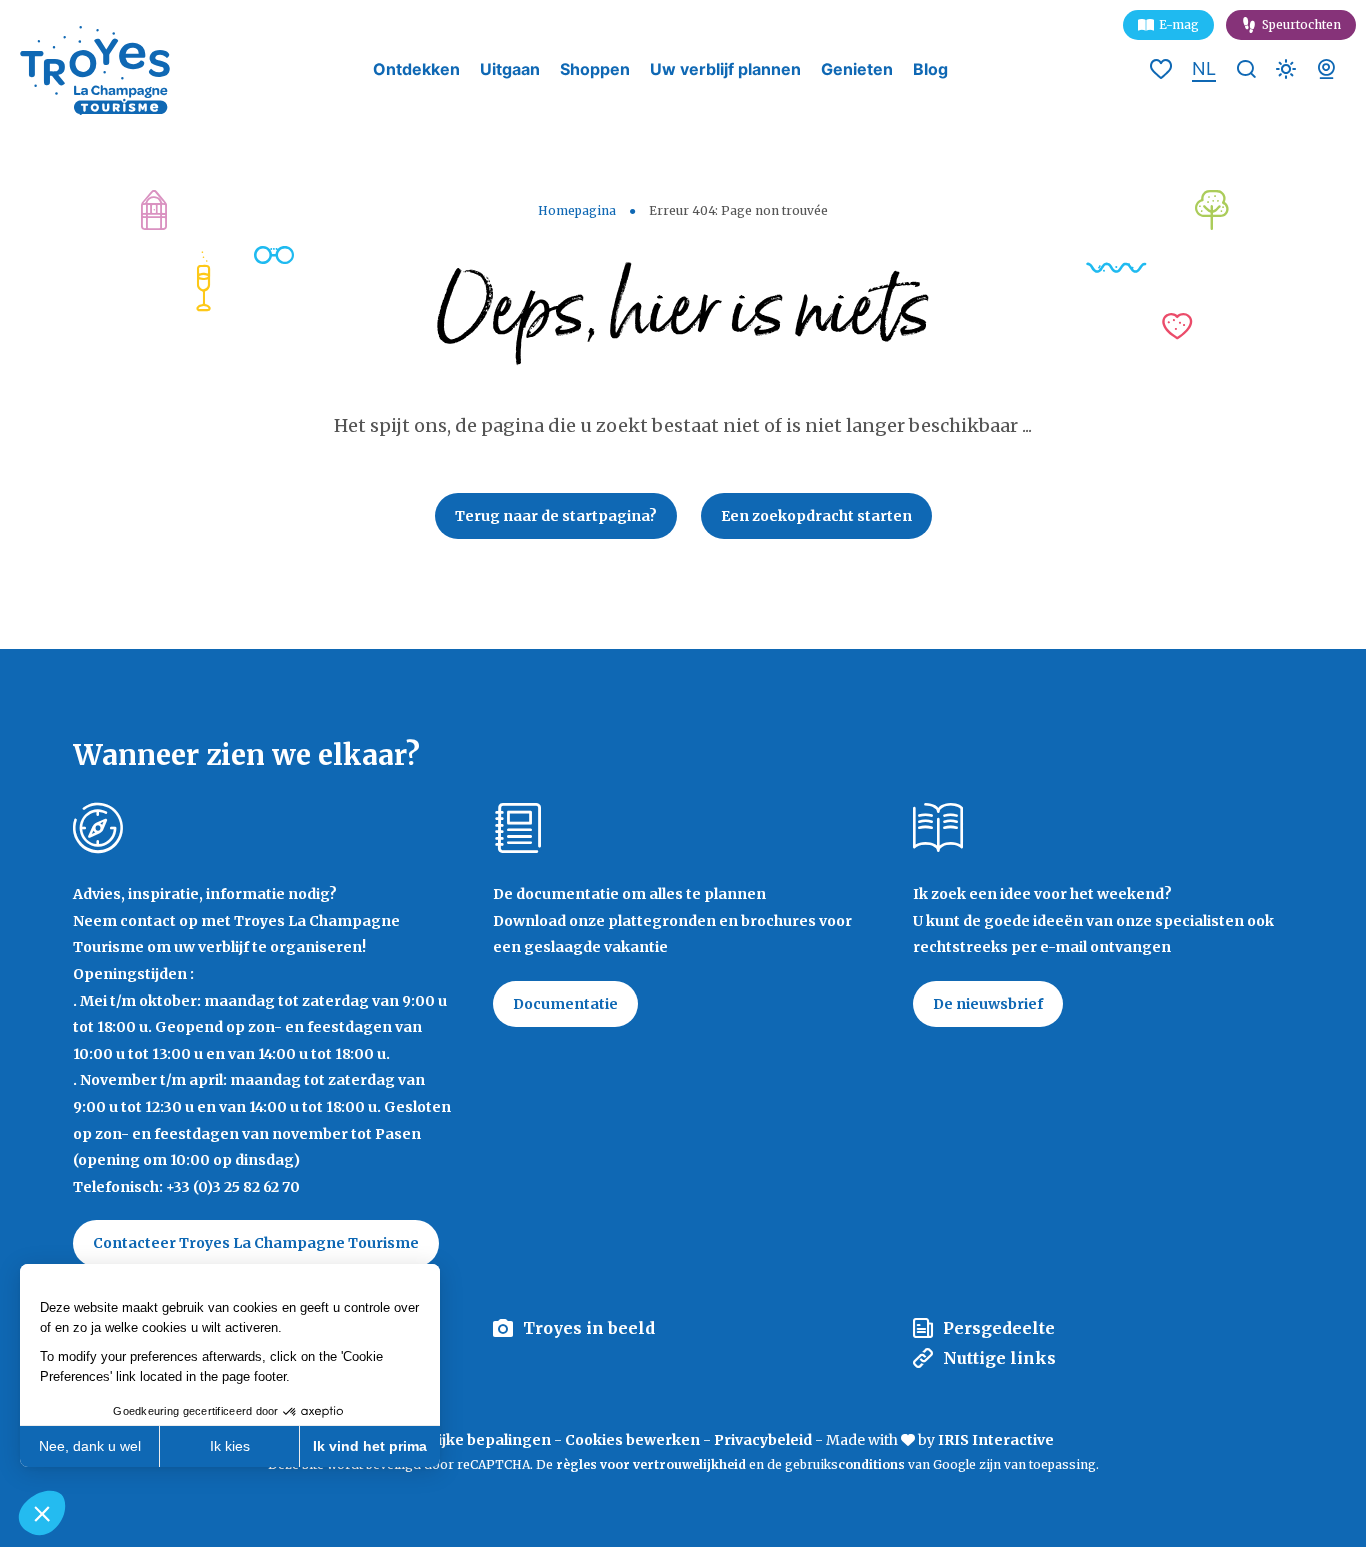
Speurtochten (1301, 24)
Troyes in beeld (589, 1328)
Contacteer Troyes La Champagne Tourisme (256, 1243)
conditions (873, 1464)
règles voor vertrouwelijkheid (651, 1464)
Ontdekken (416, 69)
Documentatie (565, 1004)
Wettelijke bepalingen (471, 1440)
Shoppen (595, 69)
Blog (930, 69)
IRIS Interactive (996, 1440)
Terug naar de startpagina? (556, 516)
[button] (42, 1513)
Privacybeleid (763, 1440)
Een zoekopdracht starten (816, 516)
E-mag (1179, 24)
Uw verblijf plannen (725, 69)
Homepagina (577, 210)
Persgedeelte (999, 1328)
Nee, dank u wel (90, 1446)
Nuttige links (999, 1358)
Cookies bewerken (632, 1440)
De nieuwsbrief (988, 1004)
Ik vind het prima (370, 1446)
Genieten (857, 69)
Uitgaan (510, 69)
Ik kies (230, 1446)
